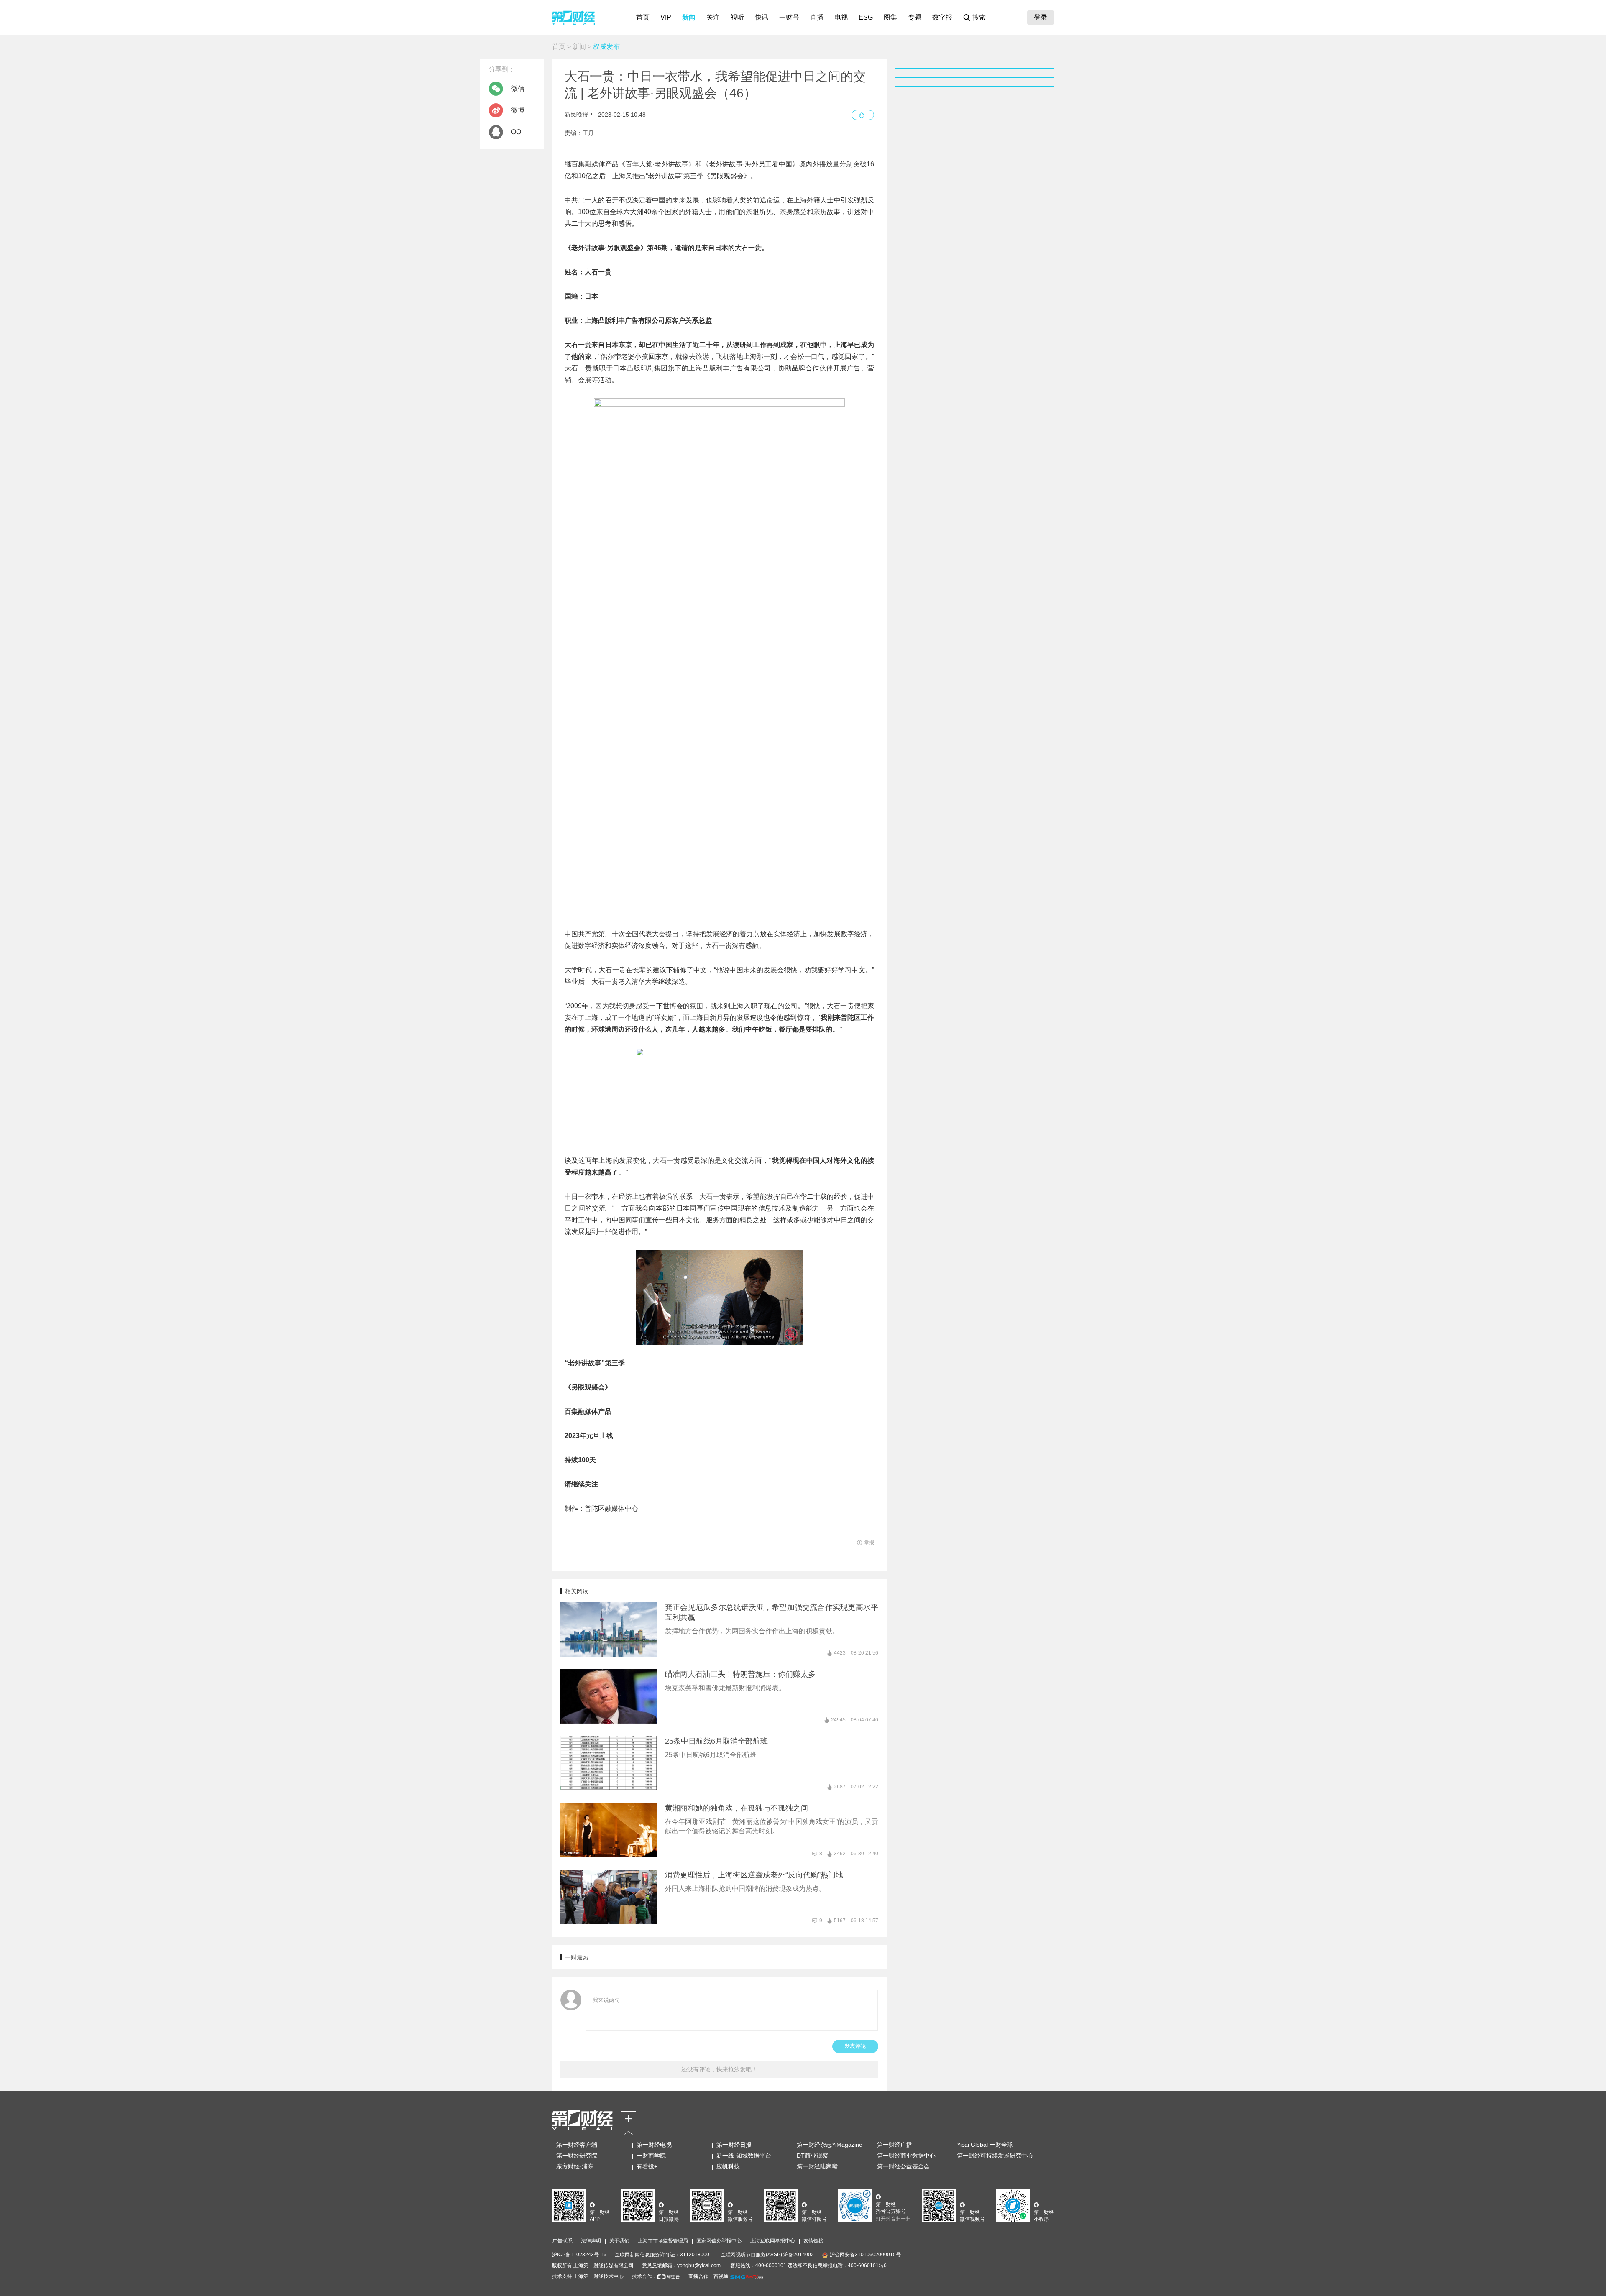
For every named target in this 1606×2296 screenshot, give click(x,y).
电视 (841, 17)
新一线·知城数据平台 (744, 2156)
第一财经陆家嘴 (817, 2166)
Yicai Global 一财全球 (985, 2145)
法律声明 (591, 2241)
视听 (737, 17)
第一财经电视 (654, 2145)
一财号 (789, 17)
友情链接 (813, 2241)
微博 (518, 110)
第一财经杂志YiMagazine (830, 2145)
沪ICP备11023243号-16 (579, 2255)
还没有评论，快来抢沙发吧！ (719, 2069)
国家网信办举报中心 (719, 2241)
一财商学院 (651, 2156)
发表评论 (855, 2046)
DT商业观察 (812, 2156)
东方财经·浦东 (575, 2166)
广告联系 (563, 2241)
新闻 (689, 17)
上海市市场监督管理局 (663, 2241)
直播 (817, 17)
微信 (518, 88)
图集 (890, 17)
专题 (915, 17)
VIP (666, 17)
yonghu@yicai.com (699, 2265)
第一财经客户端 (577, 2145)
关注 (713, 17)
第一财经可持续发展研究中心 (995, 2156)
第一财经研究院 (577, 2156)
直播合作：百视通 (708, 2276)
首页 (643, 17)
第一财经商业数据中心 (906, 2156)
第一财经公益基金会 (903, 2166)
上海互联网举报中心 (772, 2241)
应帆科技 (728, 2166)
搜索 (979, 17)
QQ (516, 132)
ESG (866, 17)
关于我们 (619, 2241)
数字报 (942, 17)
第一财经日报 (734, 2145)
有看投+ (647, 2166)
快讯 (762, 17)
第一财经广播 (895, 2145)
